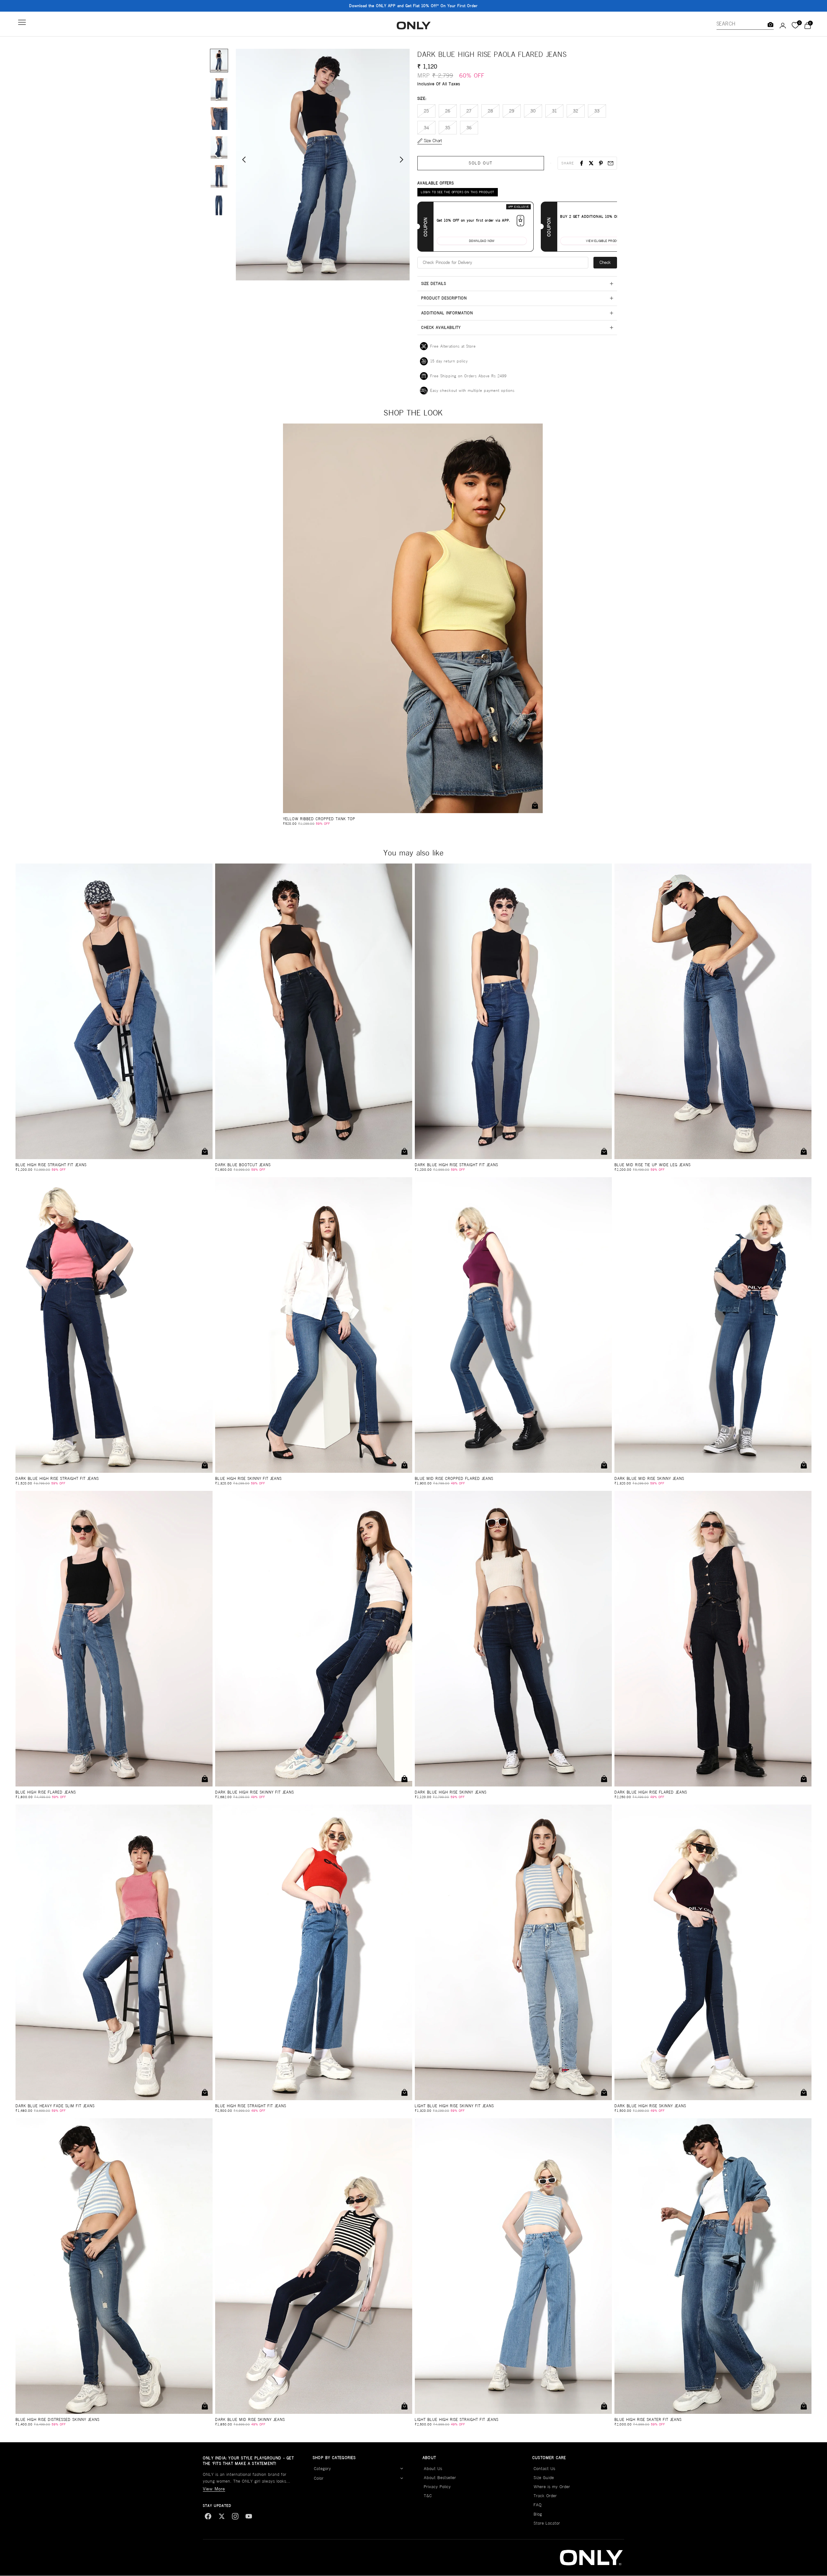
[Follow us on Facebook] (208, 2516)
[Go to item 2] (219, 89)
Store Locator (547, 2523)
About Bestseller (440, 2478)
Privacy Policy (437, 2487)
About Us (433, 2469)
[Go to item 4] (219, 148)
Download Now (482, 241)
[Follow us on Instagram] (235, 2516)
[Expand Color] (402, 2478)
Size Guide (544, 2478)
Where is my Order (552, 2487)
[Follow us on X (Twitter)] (222, 2516)
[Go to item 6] (219, 205)
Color (319, 2478)
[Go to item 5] (219, 176)
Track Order (545, 2496)
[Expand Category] (402, 2469)
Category (323, 2469)
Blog (538, 2514)
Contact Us (544, 2469)
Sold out (481, 163)
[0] (795, 26)
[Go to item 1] (219, 61)
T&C (428, 2496)
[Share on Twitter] (591, 163)
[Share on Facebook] (581, 163)
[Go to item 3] (219, 119)
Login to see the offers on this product (458, 192)
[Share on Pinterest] (601, 163)
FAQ (538, 2505)
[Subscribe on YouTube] (249, 2516)
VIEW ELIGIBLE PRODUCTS (605, 241)
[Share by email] (611, 163)
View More (214, 2489)
